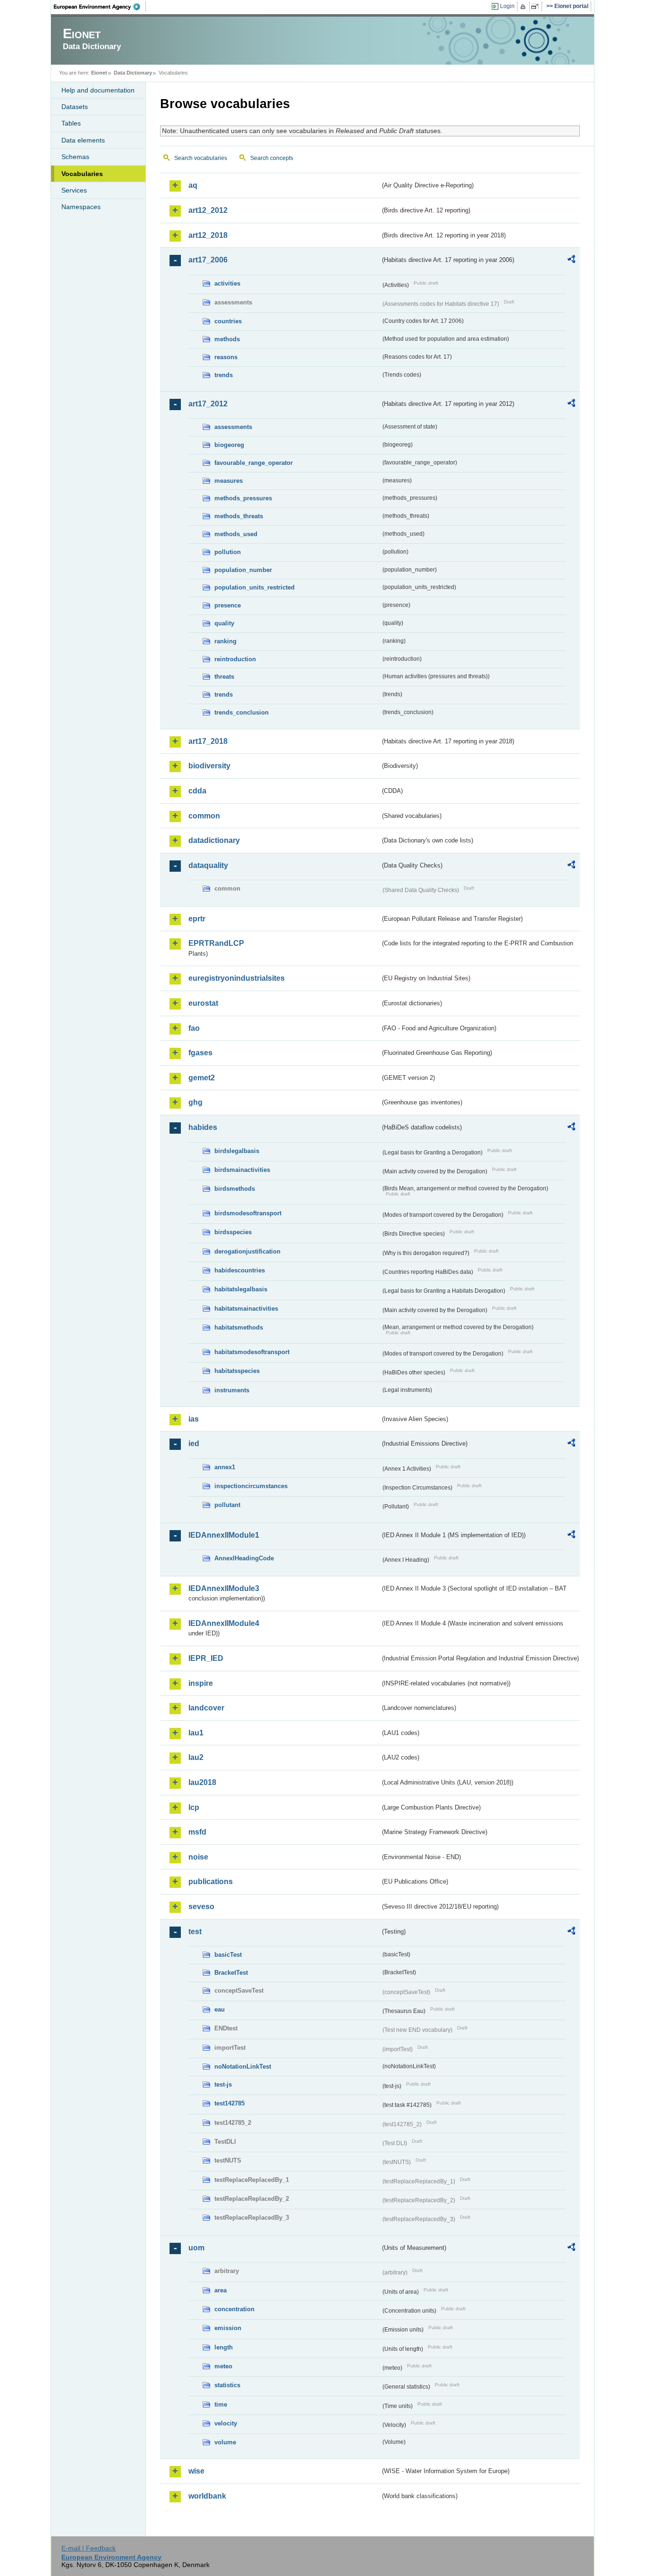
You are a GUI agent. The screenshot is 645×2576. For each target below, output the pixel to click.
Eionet (99, 73)
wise (196, 2471)
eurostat (203, 1003)
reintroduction (235, 659)
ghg (195, 1102)
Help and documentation (98, 90)
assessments (233, 427)
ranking (225, 641)
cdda (197, 791)
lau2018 (202, 1782)
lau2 (196, 1757)
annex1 (225, 1467)
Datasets (75, 107)
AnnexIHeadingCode (244, 1558)
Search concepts (272, 158)
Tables (71, 123)
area (221, 2290)
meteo (223, 2366)
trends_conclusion (242, 712)
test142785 (229, 2103)
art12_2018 (208, 235)
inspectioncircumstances (251, 1486)
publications (211, 1881)
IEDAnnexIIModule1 (224, 1535)
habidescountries (240, 1270)
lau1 (196, 1733)
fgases (200, 1053)
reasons (226, 357)
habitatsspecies (237, 1371)
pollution (228, 552)
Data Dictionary (133, 73)
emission (228, 2328)
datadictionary (214, 840)
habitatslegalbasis (241, 1289)
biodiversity (209, 766)
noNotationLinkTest (243, 2067)
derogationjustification (247, 1251)
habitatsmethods (239, 1327)
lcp (194, 1807)
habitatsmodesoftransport (252, 1352)
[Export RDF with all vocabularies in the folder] (571, 261)
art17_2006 (208, 260)
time (221, 2404)
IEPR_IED (206, 1658)
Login (507, 6)
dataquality (208, 865)
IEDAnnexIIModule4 (224, 1623)
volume (225, 2442)
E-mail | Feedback (89, 2548)
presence (228, 605)
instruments (232, 1390)
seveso (201, 1907)
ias (194, 1419)
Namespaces (81, 207)
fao (194, 1028)
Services (74, 190)
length (224, 2347)
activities (227, 283)
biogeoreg (229, 445)
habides (203, 1127)
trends (224, 375)
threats (224, 677)
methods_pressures (243, 498)
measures (229, 481)
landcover (206, 1708)
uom (196, 2248)
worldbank (207, 2496)
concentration (234, 2309)
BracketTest (231, 1973)
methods (227, 339)
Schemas (75, 157)
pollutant (227, 1505)
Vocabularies (82, 174)
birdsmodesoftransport (248, 1213)
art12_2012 (208, 210)
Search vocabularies (201, 158)
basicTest (228, 1955)
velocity (226, 2423)
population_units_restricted (255, 587)
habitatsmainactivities (246, 1309)
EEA (100, 7)
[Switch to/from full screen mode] (537, 7)
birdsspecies (233, 1232)
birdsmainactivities (242, 1170)
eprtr (197, 919)
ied (194, 1444)
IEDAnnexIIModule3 (224, 1588)
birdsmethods (235, 1189)
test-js (223, 2084)
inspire (201, 1683)
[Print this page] (524, 7)
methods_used (236, 534)
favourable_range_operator (254, 463)
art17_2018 (208, 741)
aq (193, 185)
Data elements (83, 140)
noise (198, 1857)
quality (224, 623)
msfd (197, 1832)
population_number (243, 570)
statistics (227, 2385)
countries (228, 321)
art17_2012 (208, 404)
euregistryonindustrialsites (237, 978)
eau (220, 2009)
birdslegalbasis (237, 1151)
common (204, 816)
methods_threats (239, 516)
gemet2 (202, 1078)
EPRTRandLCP (216, 943)
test (195, 1932)
